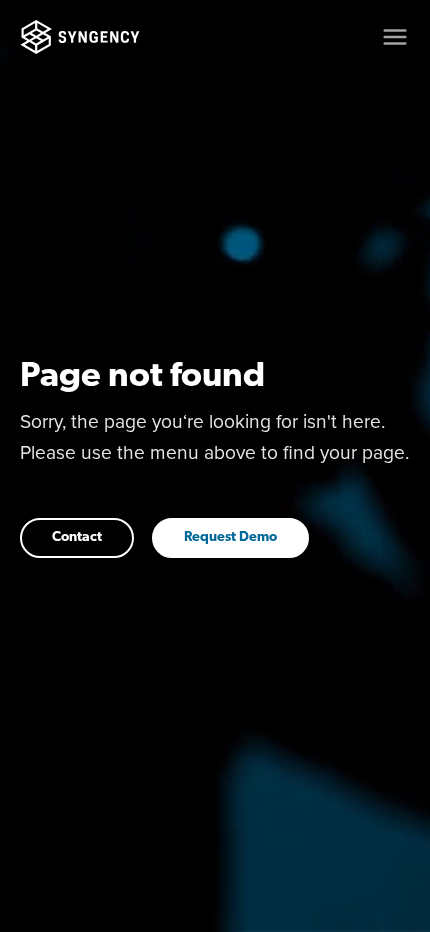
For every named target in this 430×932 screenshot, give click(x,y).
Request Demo (230, 537)
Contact (77, 537)
